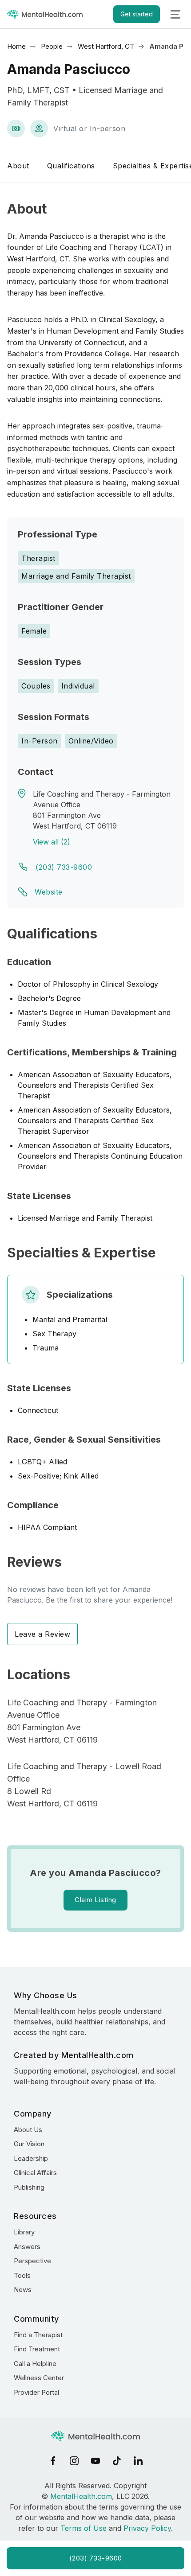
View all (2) (52, 842)
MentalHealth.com (81, 2496)
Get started (137, 14)
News (23, 2290)
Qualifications (71, 166)
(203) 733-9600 (64, 867)
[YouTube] (95, 2461)
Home (16, 46)
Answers (27, 2247)
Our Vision (29, 2144)
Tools (22, 2275)
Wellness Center (39, 2378)
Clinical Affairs (35, 2173)
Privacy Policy (147, 2528)
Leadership (31, 2158)
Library (24, 2232)
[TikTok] (117, 2461)
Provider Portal (36, 2392)
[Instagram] (74, 2461)
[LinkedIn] (138, 2461)
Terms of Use (84, 2528)
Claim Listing (95, 1900)
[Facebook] (53, 2461)
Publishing (29, 2187)
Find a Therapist (38, 2335)
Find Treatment (37, 2349)
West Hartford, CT (106, 46)
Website (49, 892)
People (52, 46)
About (18, 166)
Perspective (32, 2261)
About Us (28, 2130)
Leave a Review (42, 1634)
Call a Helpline (35, 2364)
